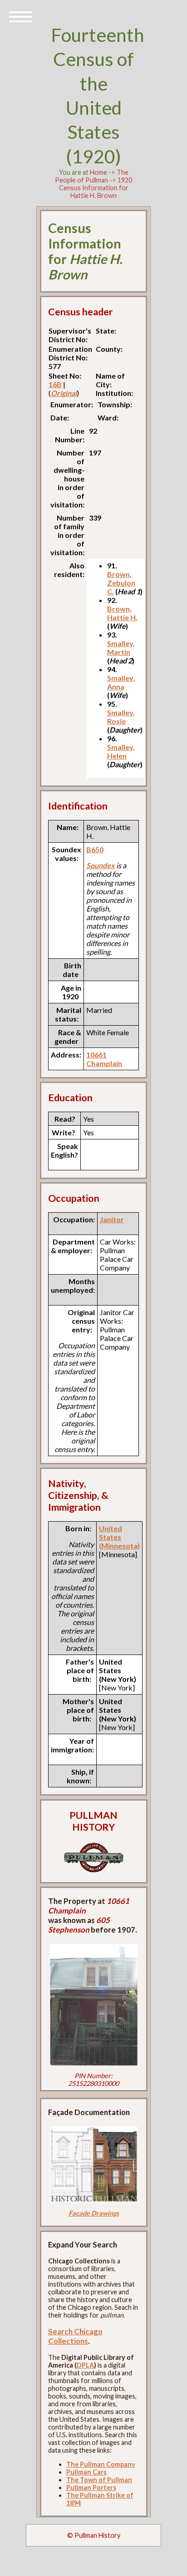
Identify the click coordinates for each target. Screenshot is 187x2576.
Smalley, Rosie (121, 717)
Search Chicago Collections (75, 2336)
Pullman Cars (86, 2472)
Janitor (112, 1219)
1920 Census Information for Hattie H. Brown (96, 188)
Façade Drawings (94, 2213)
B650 (95, 849)
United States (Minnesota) (119, 1537)
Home (98, 172)
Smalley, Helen (121, 751)
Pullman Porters (91, 2487)
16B (55, 384)
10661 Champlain (104, 1059)
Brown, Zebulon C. (121, 583)
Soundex (101, 865)
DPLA (85, 2365)
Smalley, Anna (121, 682)
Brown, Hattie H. (122, 613)
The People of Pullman (92, 176)
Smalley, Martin (121, 648)
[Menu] (20, 16)
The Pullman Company (101, 2464)
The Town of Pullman (99, 2480)
